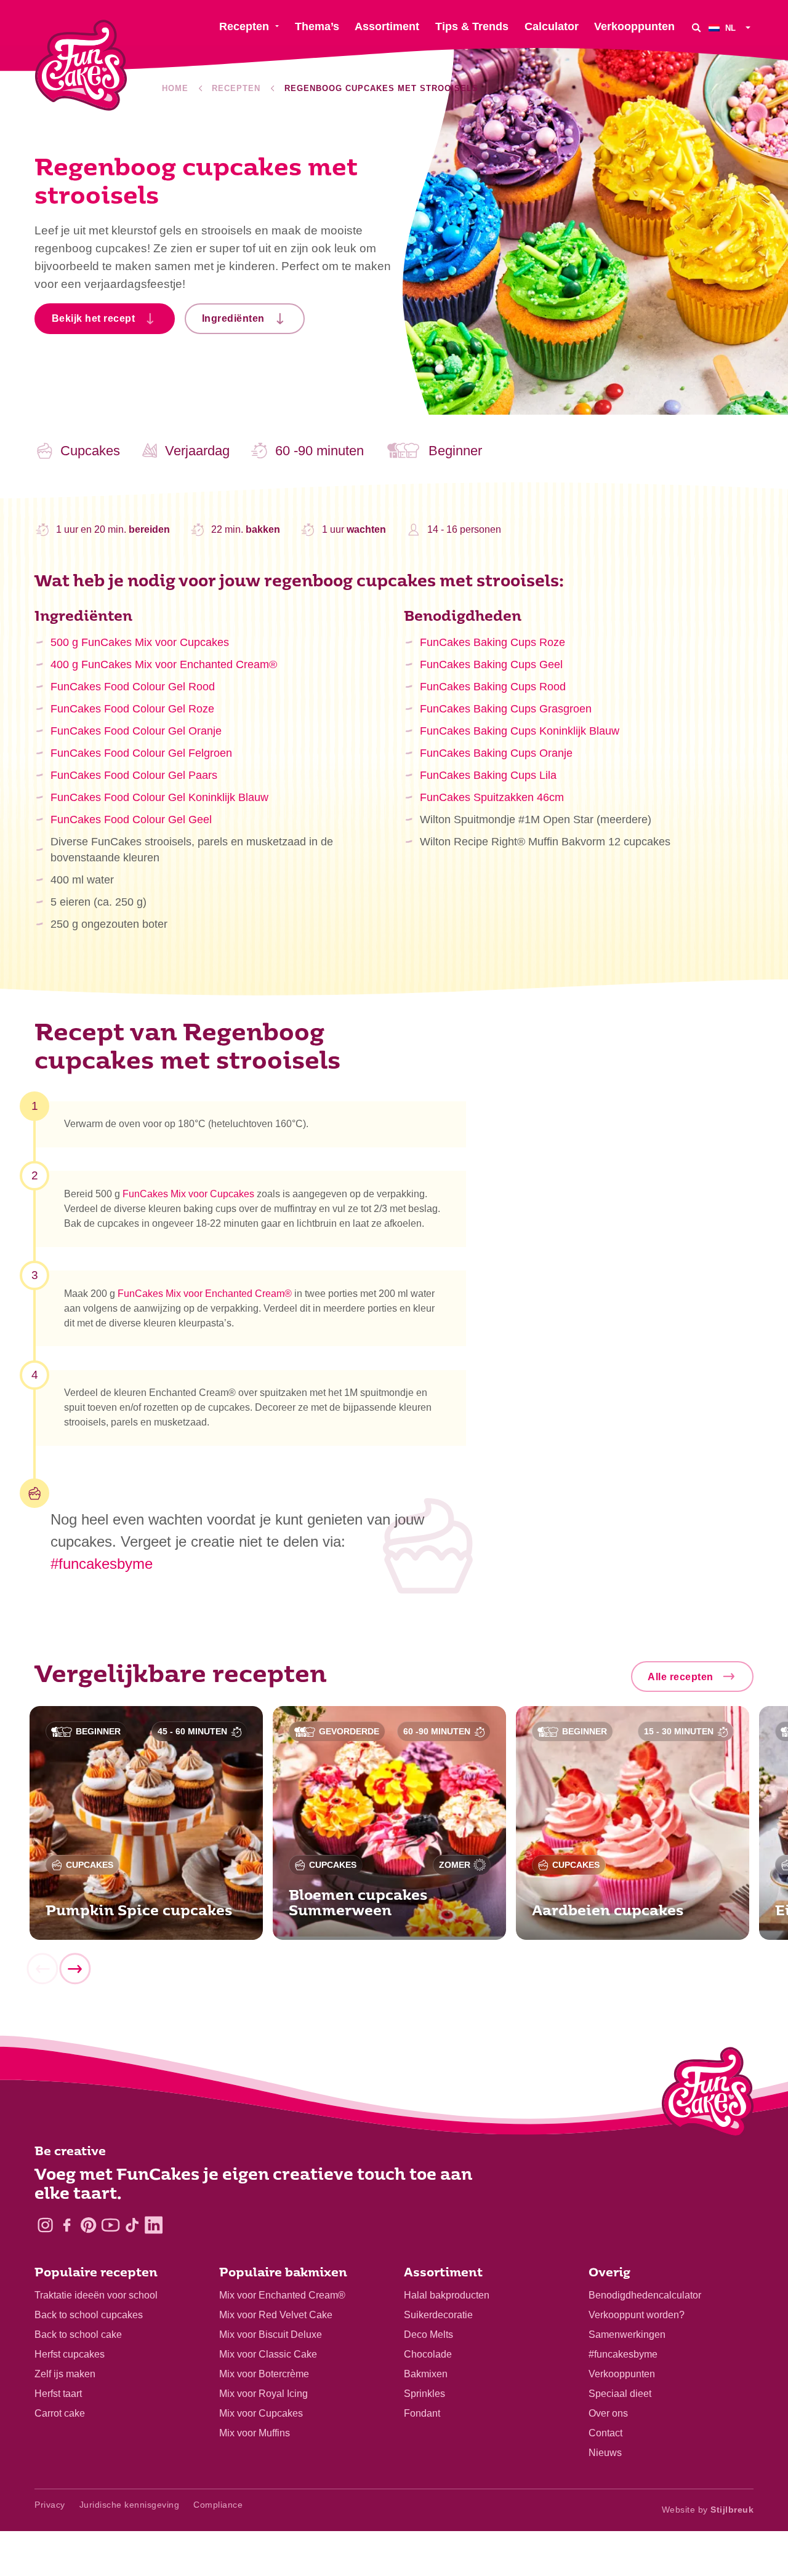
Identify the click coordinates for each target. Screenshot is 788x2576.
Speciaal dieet (620, 2394)
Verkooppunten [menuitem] (634, 26)
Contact (605, 2433)
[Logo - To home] (708, 2095)
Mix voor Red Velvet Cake (276, 2315)
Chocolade (428, 2354)
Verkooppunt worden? (637, 2315)
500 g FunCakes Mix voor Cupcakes (140, 642)
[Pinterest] (88, 2225)
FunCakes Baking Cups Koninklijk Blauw (520, 731)
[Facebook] (67, 2225)
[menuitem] (731, 27)
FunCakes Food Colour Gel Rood (133, 687)
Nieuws (605, 2453)
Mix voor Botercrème (264, 2374)
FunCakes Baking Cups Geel (491, 664)
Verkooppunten (622, 2374)
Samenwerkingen (627, 2335)
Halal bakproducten (447, 2295)
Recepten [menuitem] (244, 26)
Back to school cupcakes (89, 2315)
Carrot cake (60, 2413)
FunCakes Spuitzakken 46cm (492, 797)
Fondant (422, 2413)
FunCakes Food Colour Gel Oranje (136, 731)
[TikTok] (132, 2225)
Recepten (236, 88)
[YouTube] (111, 2225)
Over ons (608, 2413)
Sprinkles (424, 2394)
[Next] (74, 1969)
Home (175, 88)
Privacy (50, 2505)
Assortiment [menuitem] (387, 26)
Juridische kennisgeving (130, 2505)
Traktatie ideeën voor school (96, 2295)
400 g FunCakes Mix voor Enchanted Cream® (164, 664)
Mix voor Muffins (255, 2433)
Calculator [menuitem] (552, 26)
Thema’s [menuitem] (317, 26)
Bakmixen (426, 2374)
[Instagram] (45, 2225)
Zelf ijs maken (65, 2374)
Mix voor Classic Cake (268, 2354)
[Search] (696, 27)
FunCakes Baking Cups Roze (492, 642)
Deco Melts (428, 2335)
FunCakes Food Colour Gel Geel (131, 819)
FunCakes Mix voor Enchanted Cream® (205, 1294)
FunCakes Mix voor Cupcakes (188, 1194)
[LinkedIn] (154, 2225)
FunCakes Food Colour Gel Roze (132, 709)
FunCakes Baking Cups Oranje (496, 753)
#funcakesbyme (102, 1564)
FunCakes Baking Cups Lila (488, 775)
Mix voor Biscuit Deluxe (271, 2335)
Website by (708, 2510)
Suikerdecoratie (438, 2315)
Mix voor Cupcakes (261, 2413)
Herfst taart (58, 2394)
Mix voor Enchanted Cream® (282, 2295)
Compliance (218, 2505)
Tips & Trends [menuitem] (472, 26)
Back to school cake (78, 2335)
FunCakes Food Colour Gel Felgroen (141, 753)
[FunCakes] (81, 66)
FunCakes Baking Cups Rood (493, 687)
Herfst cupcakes (70, 2354)
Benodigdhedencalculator (645, 2295)
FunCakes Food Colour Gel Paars (134, 775)
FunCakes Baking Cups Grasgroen (506, 709)
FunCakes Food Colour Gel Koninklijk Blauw (159, 797)
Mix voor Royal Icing (263, 2394)
